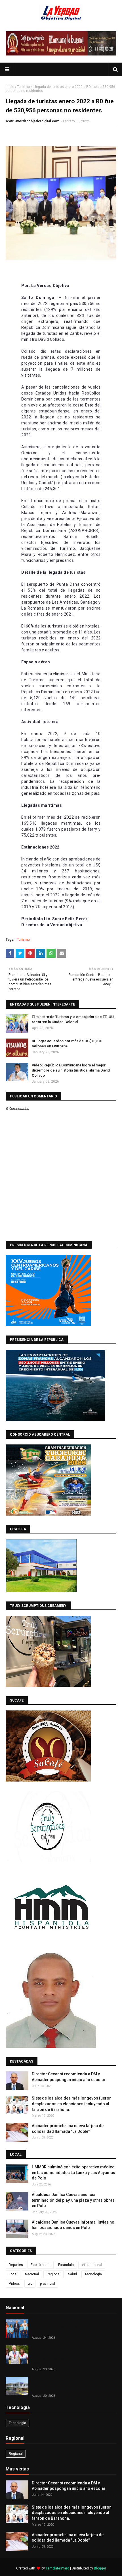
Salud (72, 2274)
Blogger (100, 2568)
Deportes (16, 2265)
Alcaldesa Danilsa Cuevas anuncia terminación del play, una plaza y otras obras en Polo (73, 2200)
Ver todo (107, 2309)
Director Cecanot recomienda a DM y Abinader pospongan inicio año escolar (69, 2077)
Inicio (10, 87)
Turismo (23, 87)
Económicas (41, 2265)
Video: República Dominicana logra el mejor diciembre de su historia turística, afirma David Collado (71, 1070)
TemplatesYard (57, 2568)
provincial (48, 2284)
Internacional (92, 2265)
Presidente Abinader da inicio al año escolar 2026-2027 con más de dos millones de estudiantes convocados (69, 2327)
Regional (53, 2274)
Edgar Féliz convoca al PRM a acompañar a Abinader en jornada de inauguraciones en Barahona (68, 2384)
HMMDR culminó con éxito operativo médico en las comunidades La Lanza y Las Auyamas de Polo (73, 2173)
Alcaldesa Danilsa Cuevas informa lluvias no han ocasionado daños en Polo (73, 2225)
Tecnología (93, 2274)
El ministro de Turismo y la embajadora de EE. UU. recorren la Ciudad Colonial (73, 1019)
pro (30, 2284)
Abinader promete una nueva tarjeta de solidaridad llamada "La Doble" (68, 2129)
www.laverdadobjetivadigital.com (33, 121)
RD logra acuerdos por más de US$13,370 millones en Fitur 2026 (67, 1044)
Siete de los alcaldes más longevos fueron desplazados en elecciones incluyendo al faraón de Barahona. (72, 2104)
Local (13, 2274)
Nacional (32, 2274)
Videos (14, 2284)
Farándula (66, 2265)
